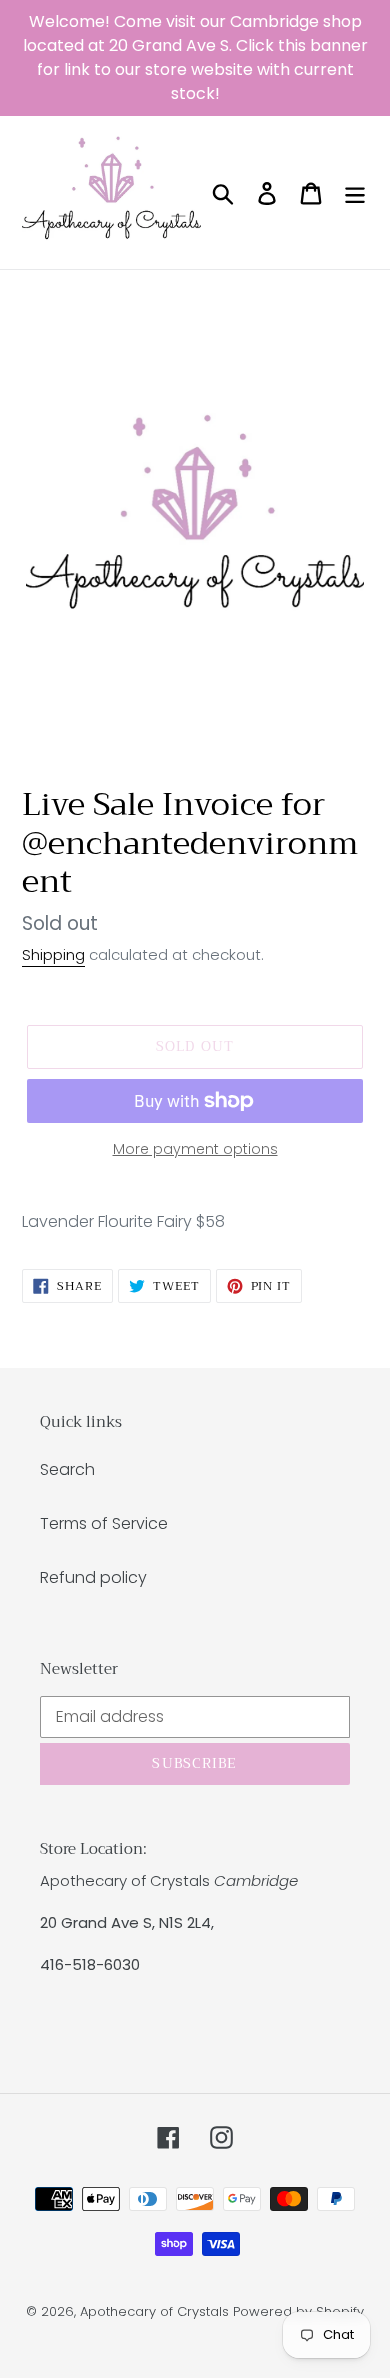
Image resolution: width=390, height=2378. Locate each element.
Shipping (53, 954)
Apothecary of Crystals (154, 2311)
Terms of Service (104, 1523)
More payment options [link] (195, 1149)
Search (67, 1469)
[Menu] (355, 192)
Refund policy (93, 1577)
